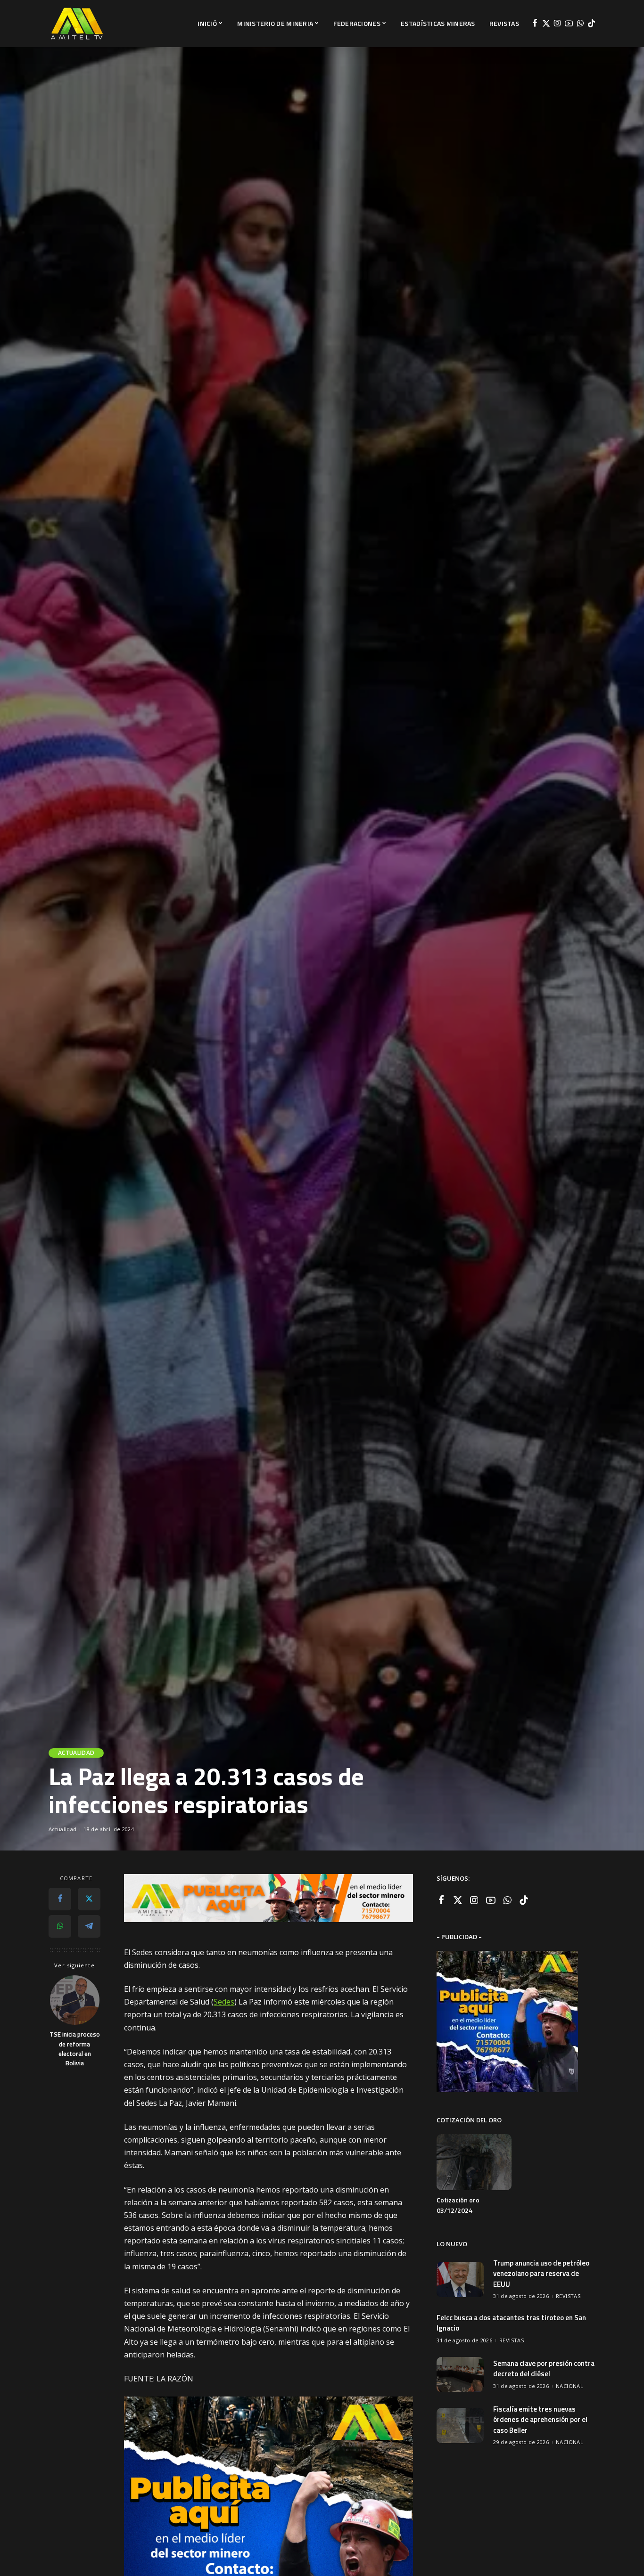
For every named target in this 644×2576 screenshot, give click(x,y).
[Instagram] (557, 24)
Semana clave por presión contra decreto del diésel (544, 2369)
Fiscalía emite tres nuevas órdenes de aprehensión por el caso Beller (540, 2420)
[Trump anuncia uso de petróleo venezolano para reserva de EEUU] (460, 2279)
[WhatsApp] (580, 24)
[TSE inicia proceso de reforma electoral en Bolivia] (75, 2000)
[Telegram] (89, 1926)
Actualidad (76, 1753)
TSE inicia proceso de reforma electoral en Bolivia (75, 2049)
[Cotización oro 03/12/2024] (474, 2162)
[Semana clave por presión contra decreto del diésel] (460, 2375)
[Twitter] (546, 24)
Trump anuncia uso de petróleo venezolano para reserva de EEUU (541, 2274)
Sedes (224, 2002)
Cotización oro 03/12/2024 (458, 2205)
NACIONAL (570, 2386)
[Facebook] (535, 24)
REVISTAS (568, 2296)
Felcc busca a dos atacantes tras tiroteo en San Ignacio (511, 2323)
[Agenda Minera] (77, 24)
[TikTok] (591, 24)
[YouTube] (569, 24)
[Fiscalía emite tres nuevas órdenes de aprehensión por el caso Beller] (460, 2425)
